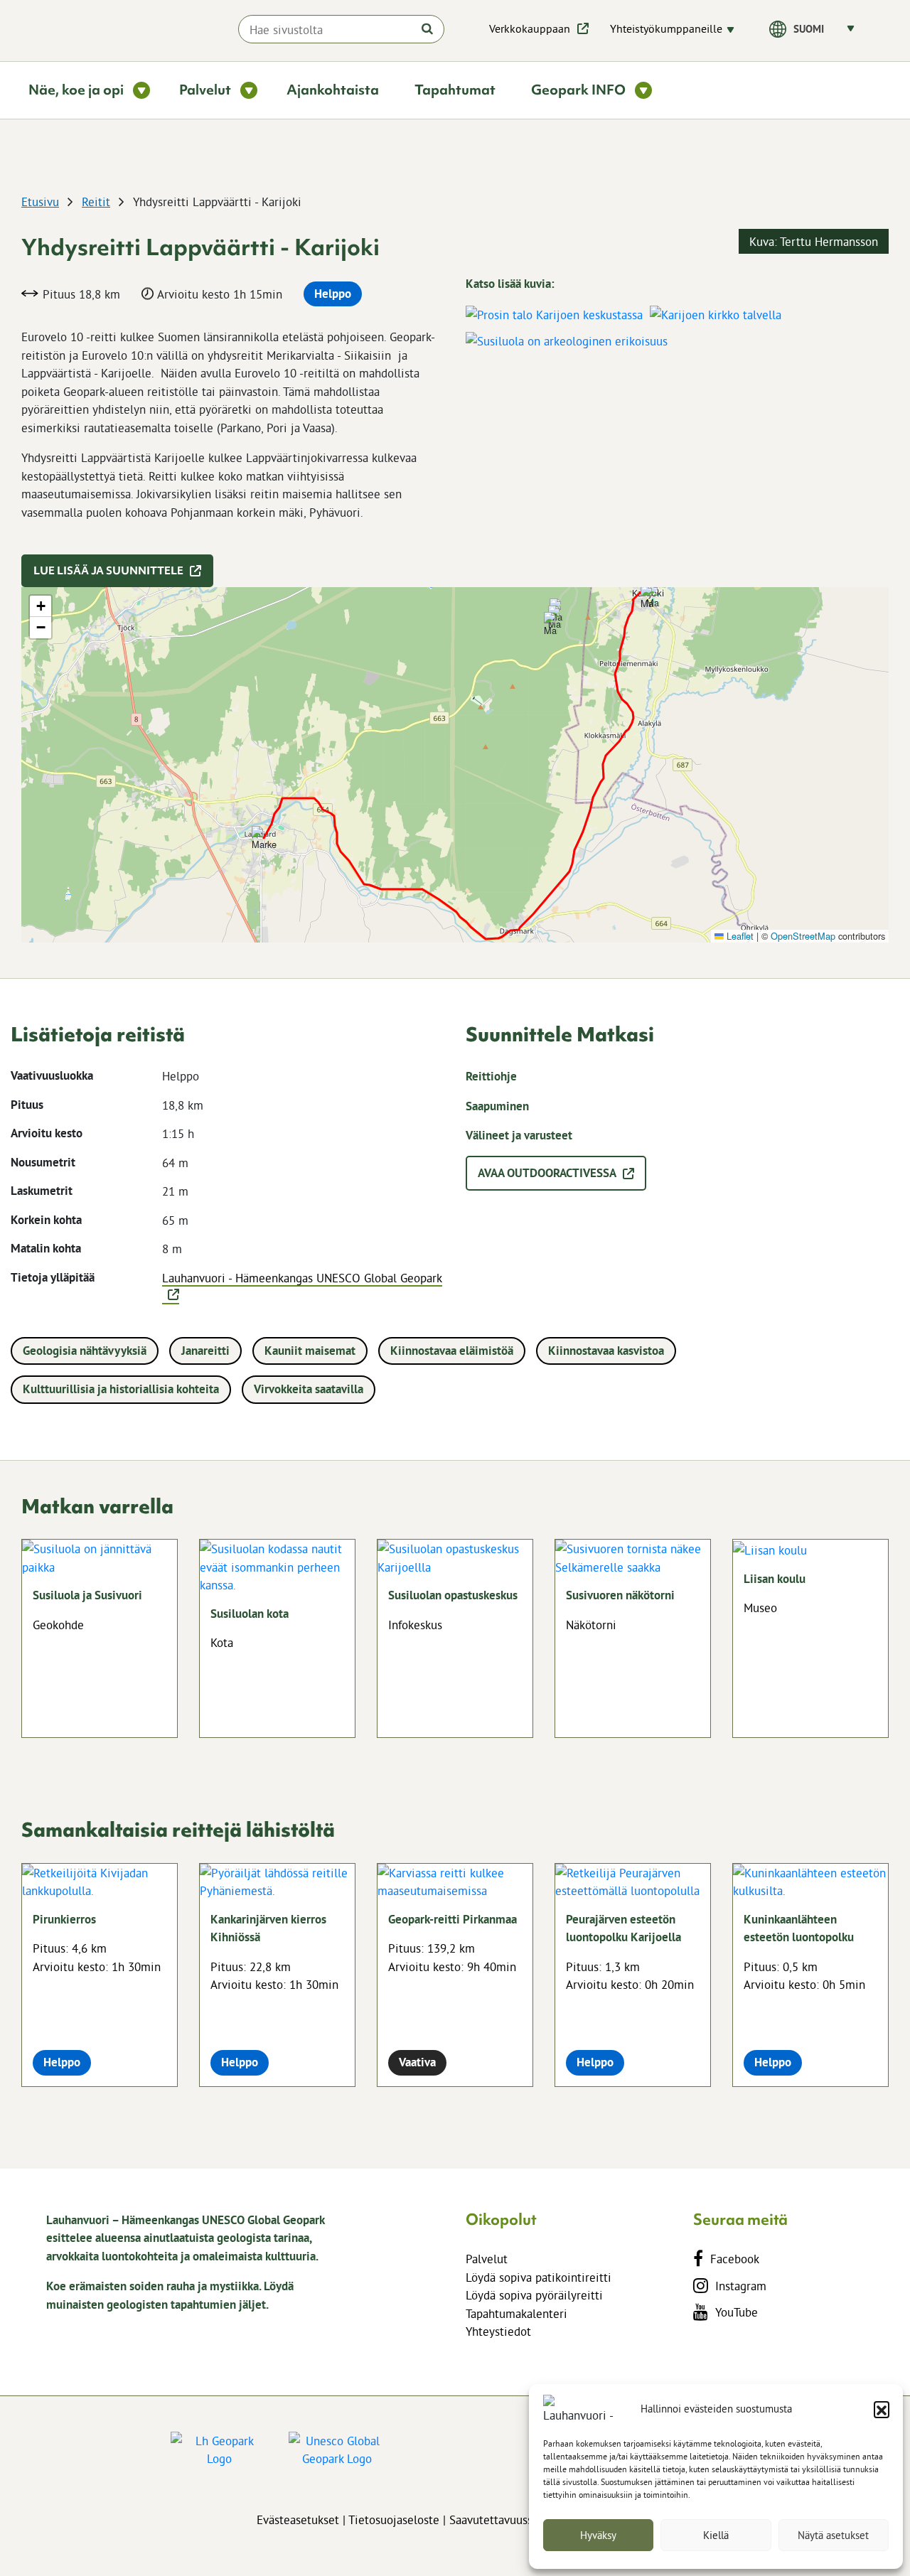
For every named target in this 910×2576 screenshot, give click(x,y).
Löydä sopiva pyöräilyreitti (534, 2295)
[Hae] (427, 28)
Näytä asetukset (833, 2535)
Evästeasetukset (298, 2519)
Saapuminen (497, 1106)
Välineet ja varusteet (519, 1135)
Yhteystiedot (498, 2331)
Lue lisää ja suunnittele (108, 570)
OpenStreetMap (803, 936)
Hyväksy (598, 2535)
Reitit (96, 202)
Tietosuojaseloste (394, 2519)
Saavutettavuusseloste (507, 2519)
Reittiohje (491, 1076)
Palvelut (487, 2259)
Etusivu (40, 202)
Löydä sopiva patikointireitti (539, 2277)
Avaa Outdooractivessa (547, 1173)
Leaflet (739, 936)
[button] (882, 2409)
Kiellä (716, 2535)
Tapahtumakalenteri (516, 2313)
